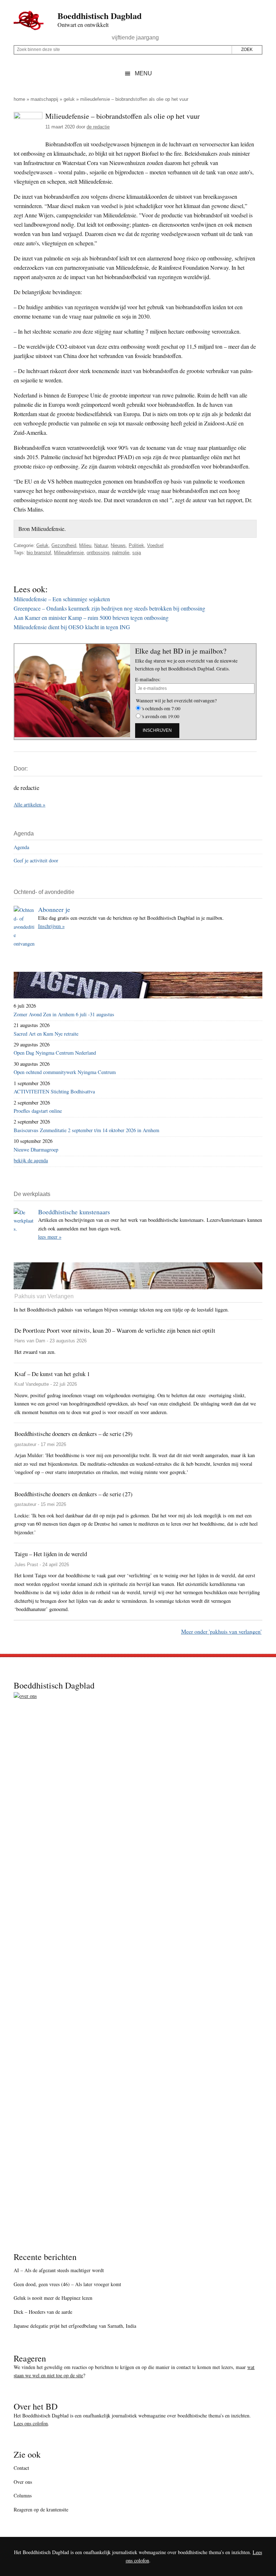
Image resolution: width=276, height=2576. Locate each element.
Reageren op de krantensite (41, 2509)
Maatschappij (44, 99)
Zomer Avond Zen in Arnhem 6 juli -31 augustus (64, 1014)
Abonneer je (54, 909)
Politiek (136, 545)
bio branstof (39, 553)
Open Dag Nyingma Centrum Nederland (55, 1053)
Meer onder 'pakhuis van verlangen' (221, 1631)
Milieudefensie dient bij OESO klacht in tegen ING (72, 627)
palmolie (121, 553)
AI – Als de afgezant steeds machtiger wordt (59, 2270)
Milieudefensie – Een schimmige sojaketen (62, 599)
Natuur (101, 545)
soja (137, 553)
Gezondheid (64, 545)
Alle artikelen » (29, 804)
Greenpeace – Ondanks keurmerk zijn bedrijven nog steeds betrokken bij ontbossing (109, 608)
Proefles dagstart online (38, 1111)
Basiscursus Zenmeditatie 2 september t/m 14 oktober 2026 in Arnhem (86, 1130)
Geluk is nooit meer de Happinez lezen (53, 2298)
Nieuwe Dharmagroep (36, 1150)
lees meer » (50, 1237)
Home (19, 99)
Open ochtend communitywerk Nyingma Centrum (65, 1072)
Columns (23, 2495)
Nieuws (118, 545)
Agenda (21, 847)
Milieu (85, 545)
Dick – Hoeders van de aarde (43, 2312)
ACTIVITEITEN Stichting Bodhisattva (54, 1091)
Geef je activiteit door (36, 860)
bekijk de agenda (31, 1160)
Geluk (69, 99)
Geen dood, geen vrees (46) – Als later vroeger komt (67, 2284)
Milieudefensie (69, 553)
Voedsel (155, 545)
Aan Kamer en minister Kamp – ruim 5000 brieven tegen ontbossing (91, 618)
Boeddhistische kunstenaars (74, 1212)
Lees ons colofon (31, 2423)
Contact (21, 2468)
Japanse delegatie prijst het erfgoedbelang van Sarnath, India (75, 2326)
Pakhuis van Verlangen (44, 1296)
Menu (143, 73)
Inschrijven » (51, 926)
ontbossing (98, 553)
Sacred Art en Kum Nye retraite (46, 1034)
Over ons (23, 2482)
